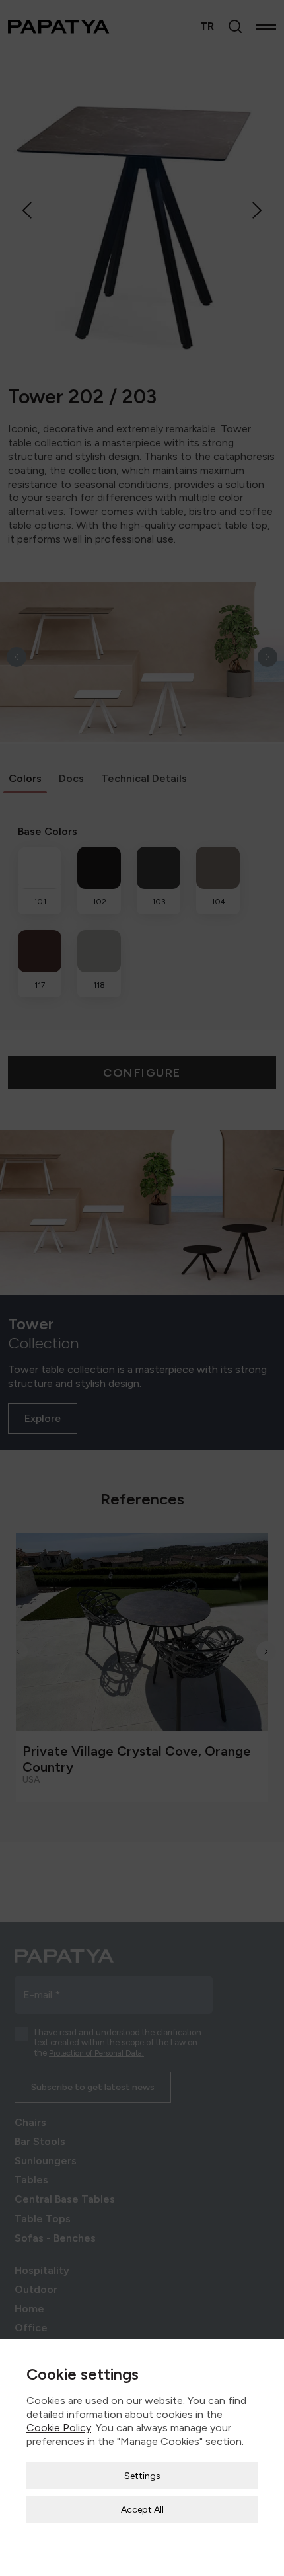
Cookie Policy (59, 2428)
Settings (142, 2476)
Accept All (142, 2510)
